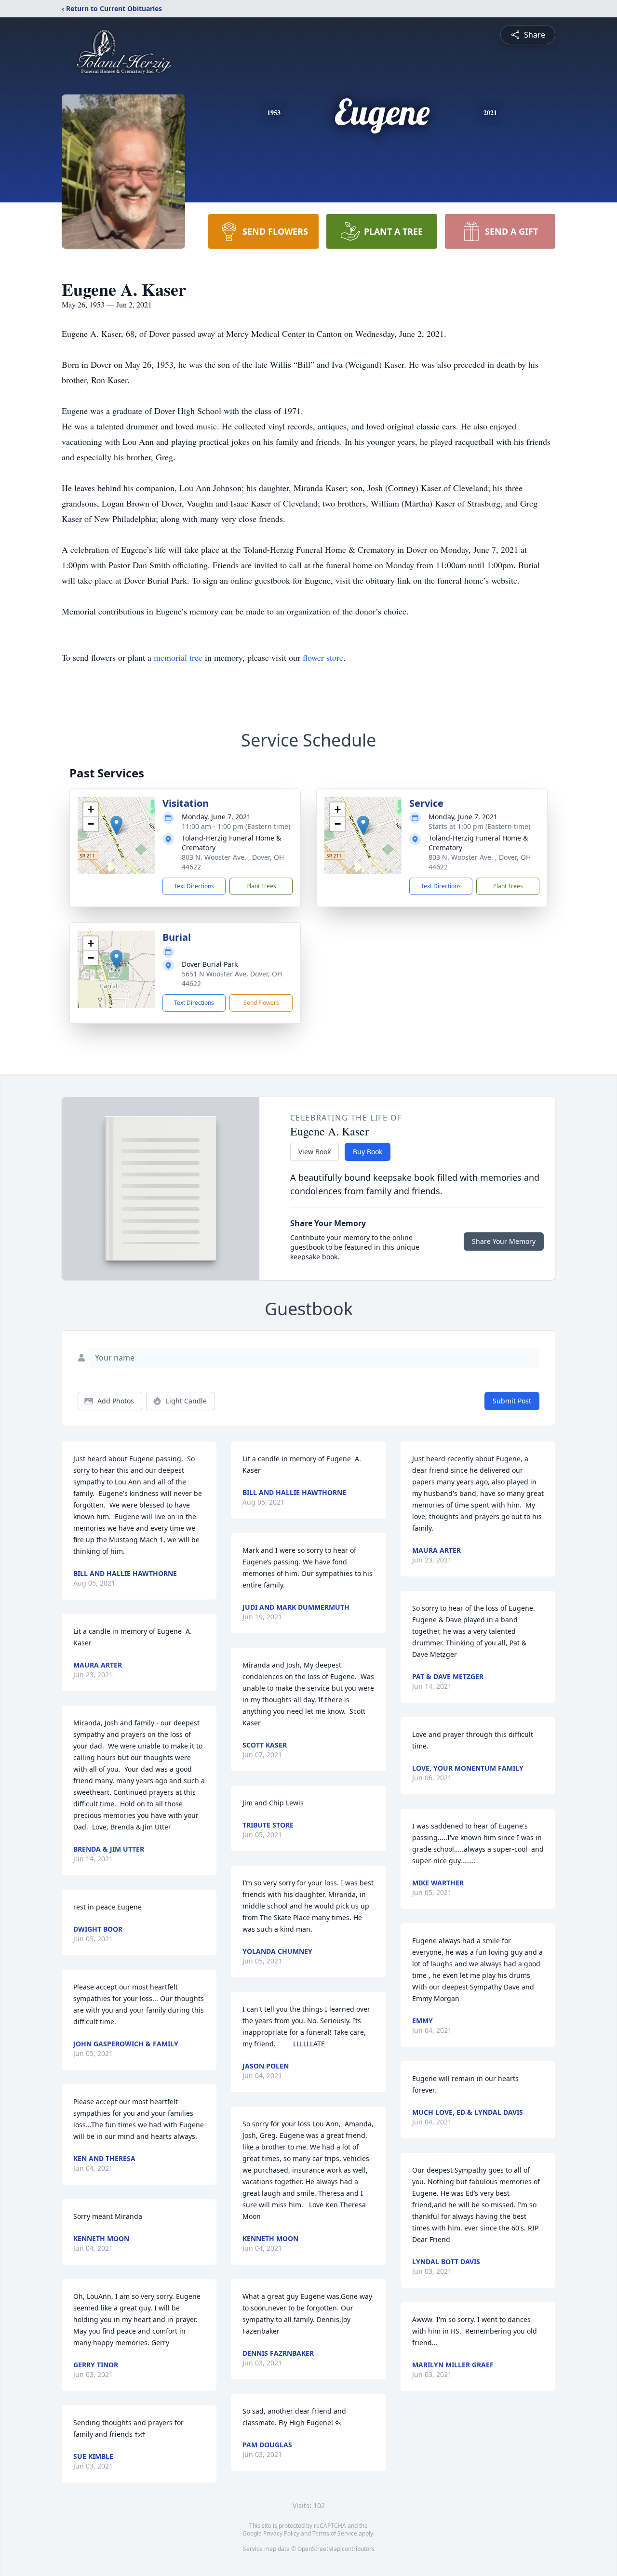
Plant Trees (261, 886)
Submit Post (512, 1401)
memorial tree (178, 657)
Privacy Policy (281, 2533)
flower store (323, 657)
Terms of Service (335, 2533)
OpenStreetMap (319, 2549)
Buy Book (368, 1152)
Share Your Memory (504, 1241)
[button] (116, 825)
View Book (315, 1152)
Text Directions (194, 886)
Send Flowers (261, 1003)
